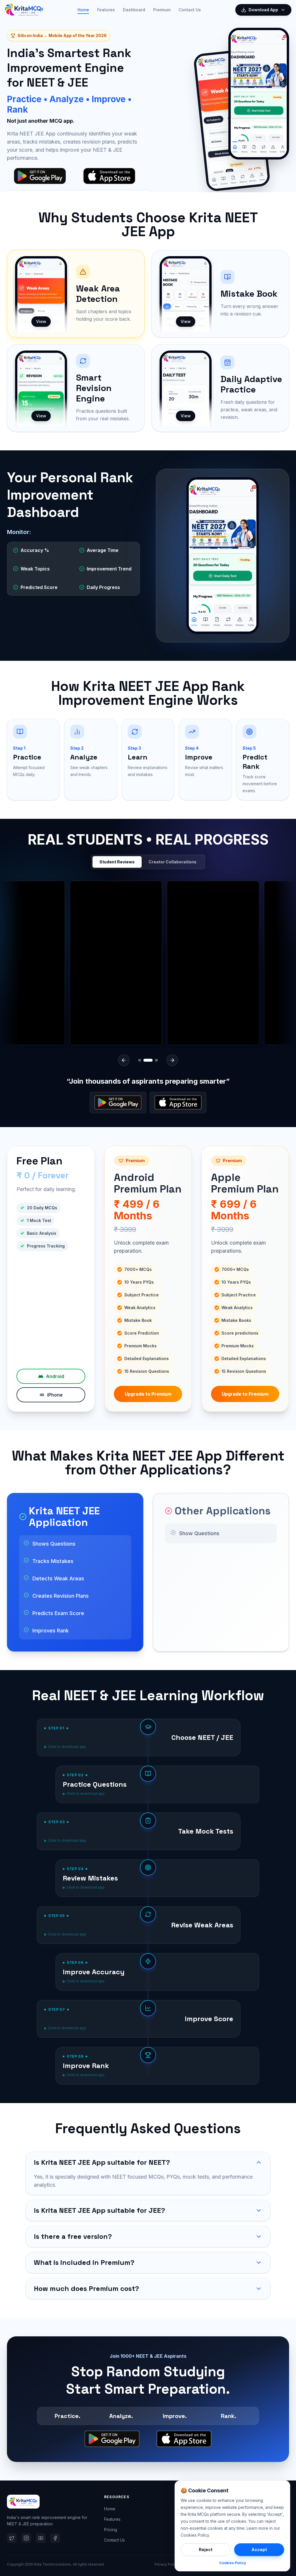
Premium (162, 10)
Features (106, 10)
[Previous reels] (124, 1060)
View (41, 321)
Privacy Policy (166, 2564)
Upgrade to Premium (148, 1394)
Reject (206, 2550)
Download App (263, 10)
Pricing (111, 2530)
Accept (259, 2550)
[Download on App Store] (178, 1102)
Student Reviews (117, 862)
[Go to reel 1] (140, 1060)
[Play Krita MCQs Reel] (169, 963)
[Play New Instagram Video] (72, 963)
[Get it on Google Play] (118, 1102)
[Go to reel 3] (153, 1060)
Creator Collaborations (173, 862)
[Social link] (12, 2538)
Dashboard (134, 10)
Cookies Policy (233, 2563)
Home (83, 10)
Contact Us (190, 10)
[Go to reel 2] (145, 1060)
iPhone (55, 1395)
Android (55, 1376)
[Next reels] (172, 1060)
